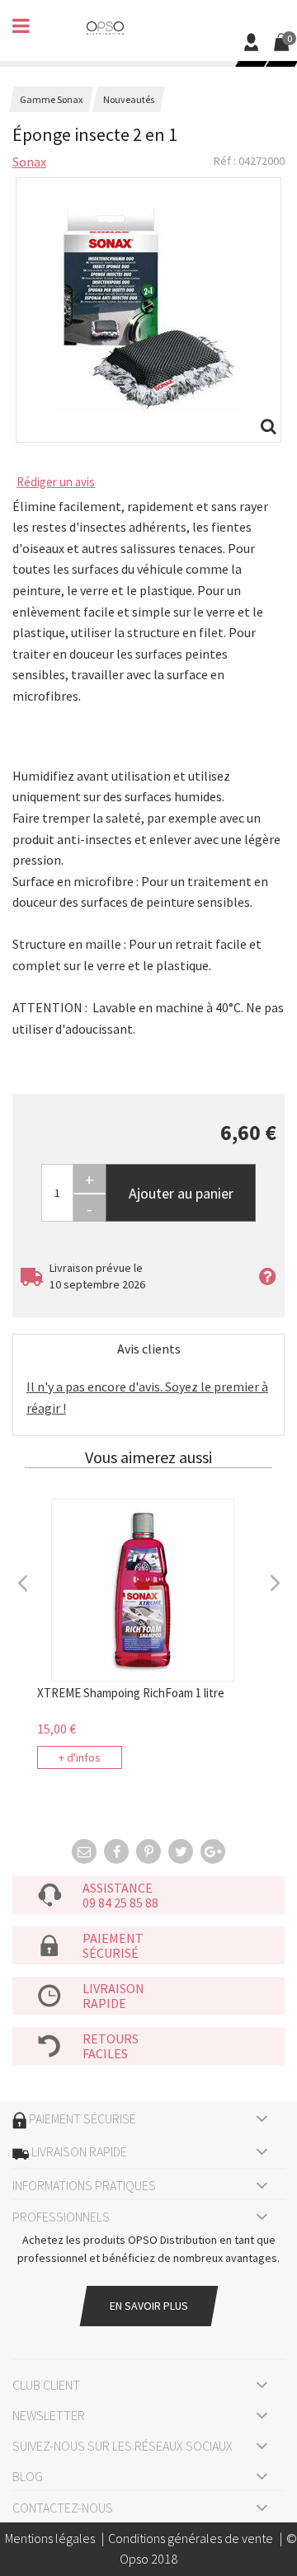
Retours (111, 2039)
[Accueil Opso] (105, 26)
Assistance (118, 1888)
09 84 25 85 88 (120, 1903)
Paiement (113, 1938)
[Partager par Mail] (84, 1851)
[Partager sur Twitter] (181, 1851)
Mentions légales (50, 2538)
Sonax (29, 162)
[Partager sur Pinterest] (148, 1851)
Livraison (113, 1988)
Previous (23, 1581)
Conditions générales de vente (191, 2538)
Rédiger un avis (56, 482)
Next (274, 1581)
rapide (104, 2003)
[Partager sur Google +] (213, 1851)
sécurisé (111, 1953)
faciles (105, 2053)
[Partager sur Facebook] (116, 1851)
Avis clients (149, 1349)
